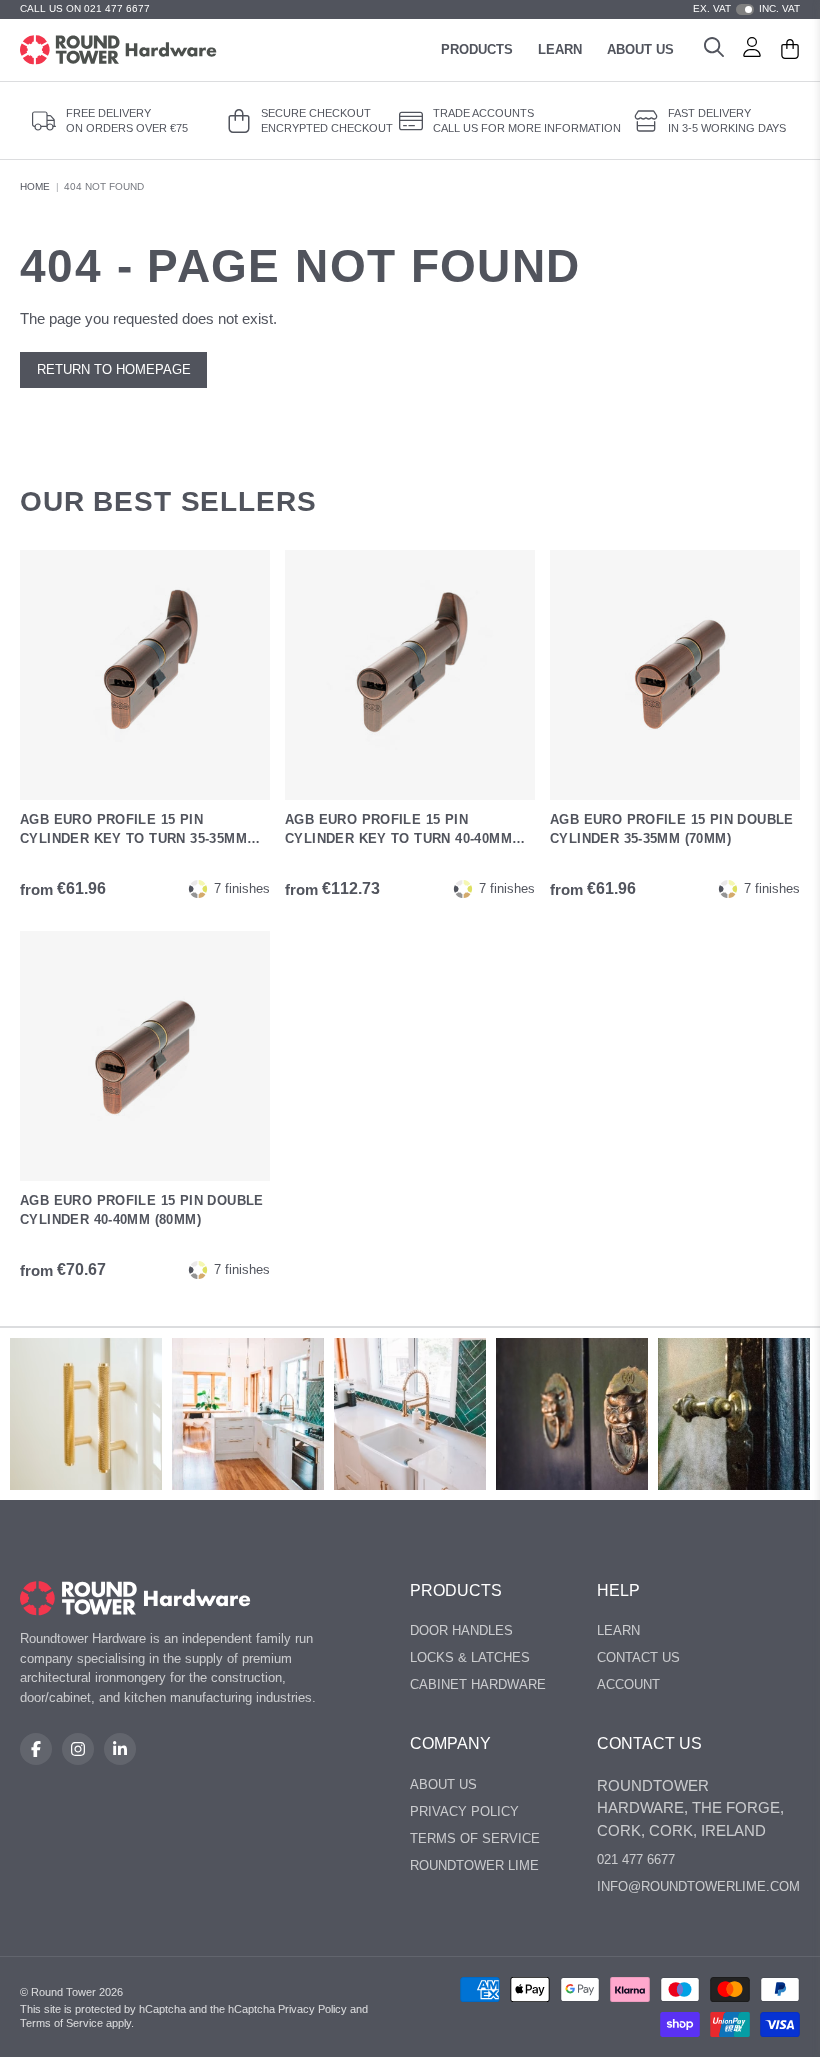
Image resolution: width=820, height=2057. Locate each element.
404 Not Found (104, 186)
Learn (560, 49)
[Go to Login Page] (752, 50)
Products (477, 49)
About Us (640, 49)
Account (628, 1684)
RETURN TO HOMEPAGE (114, 369)
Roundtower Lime (474, 1865)
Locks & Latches (470, 1657)
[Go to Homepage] (118, 50)
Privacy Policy (464, 1811)
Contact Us (638, 1657)
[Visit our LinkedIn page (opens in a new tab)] (120, 1749)
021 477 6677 (636, 1859)
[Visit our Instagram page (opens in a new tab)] (78, 1749)
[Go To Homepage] (135, 1598)
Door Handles (461, 1630)
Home (35, 186)
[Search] (714, 50)
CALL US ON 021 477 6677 (85, 8)
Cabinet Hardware (478, 1684)
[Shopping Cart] (790, 50)
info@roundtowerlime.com (698, 1886)
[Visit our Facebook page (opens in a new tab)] (36, 1749)
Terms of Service (475, 1838)
